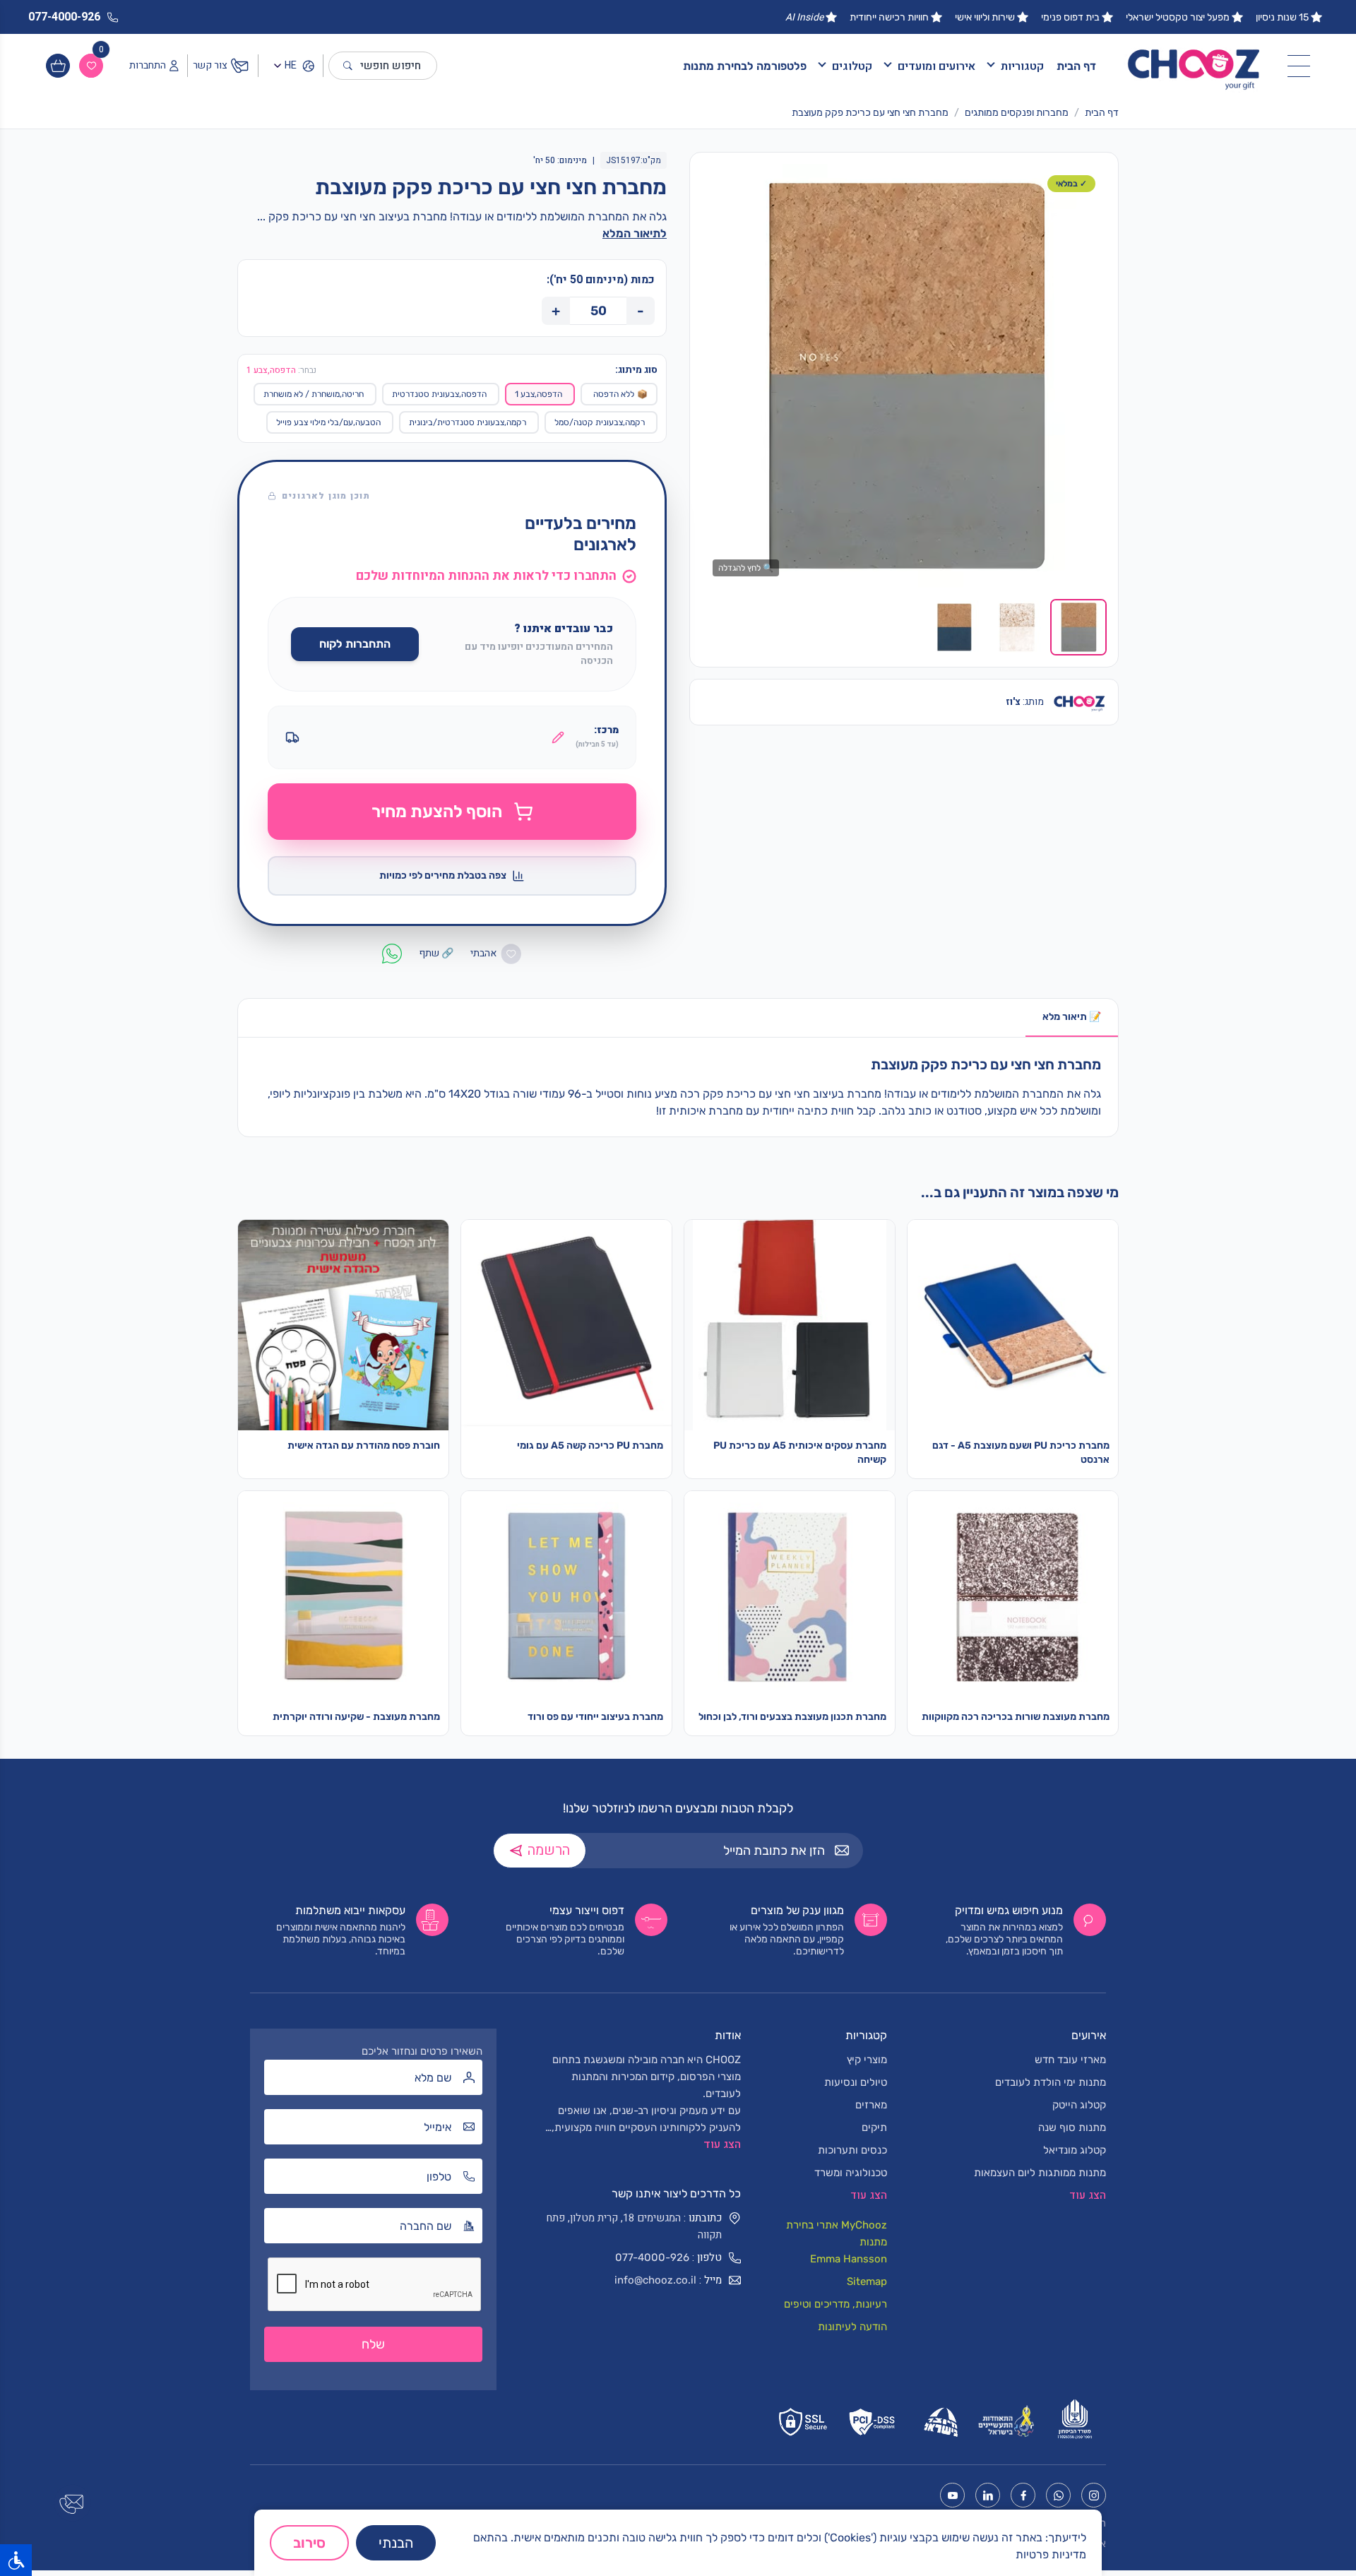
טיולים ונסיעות (856, 2082)
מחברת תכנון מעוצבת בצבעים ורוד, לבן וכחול (792, 1717)
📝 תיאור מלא (1072, 1017)
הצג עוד (722, 2144)
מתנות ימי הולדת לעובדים (1051, 2082)
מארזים (871, 2105)
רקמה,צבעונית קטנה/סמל (600, 422)
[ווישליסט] (91, 66)
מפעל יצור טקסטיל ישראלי (1178, 17)
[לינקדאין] (988, 2495)
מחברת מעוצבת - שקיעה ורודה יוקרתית (356, 1717)
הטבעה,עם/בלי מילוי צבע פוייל (328, 422)
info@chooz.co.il (655, 2280)
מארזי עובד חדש (1070, 2060)
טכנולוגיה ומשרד (851, 2173)
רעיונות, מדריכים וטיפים (835, 2304)
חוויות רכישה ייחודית (889, 17)
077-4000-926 (652, 2257)
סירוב (309, 2543)
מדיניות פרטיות (1051, 2554)
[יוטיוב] (952, 2495)
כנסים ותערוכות (852, 2150)
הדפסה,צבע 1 (539, 394)
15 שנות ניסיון (1282, 17)
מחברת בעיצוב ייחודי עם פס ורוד (595, 1717)
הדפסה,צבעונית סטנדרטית (439, 394)
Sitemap (867, 2281)
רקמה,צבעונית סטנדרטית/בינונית (468, 422)
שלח (373, 2344)
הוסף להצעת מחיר (437, 812)
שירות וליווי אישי (985, 17)
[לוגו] (1194, 66)
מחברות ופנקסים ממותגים (1017, 113)
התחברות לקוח (355, 644)
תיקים (874, 2127)
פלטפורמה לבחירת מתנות (745, 66)
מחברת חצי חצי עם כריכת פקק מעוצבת (870, 113)
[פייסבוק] (1023, 2495)
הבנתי (396, 2543)
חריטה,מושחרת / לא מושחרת (314, 394)
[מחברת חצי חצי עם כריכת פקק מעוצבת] (904, 376)
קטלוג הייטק (1079, 2105)
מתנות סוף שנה (1072, 2127)
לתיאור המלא (635, 233)
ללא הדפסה (620, 394)
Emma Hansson (849, 2259)
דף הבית (1076, 66)
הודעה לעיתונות (852, 2327)
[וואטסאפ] (1058, 2495)
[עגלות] (58, 66)
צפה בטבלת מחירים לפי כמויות (443, 876)
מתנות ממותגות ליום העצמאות (1040, 2173)
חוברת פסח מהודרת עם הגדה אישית (364, 1446)
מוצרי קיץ (867, 2060)
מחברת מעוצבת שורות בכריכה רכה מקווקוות (1016, 1717)
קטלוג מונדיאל (1075, 2150)
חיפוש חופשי (391, 66)
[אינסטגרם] (1094, 2495)
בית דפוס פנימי (1070, 17)
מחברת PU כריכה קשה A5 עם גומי (590, 1446)
